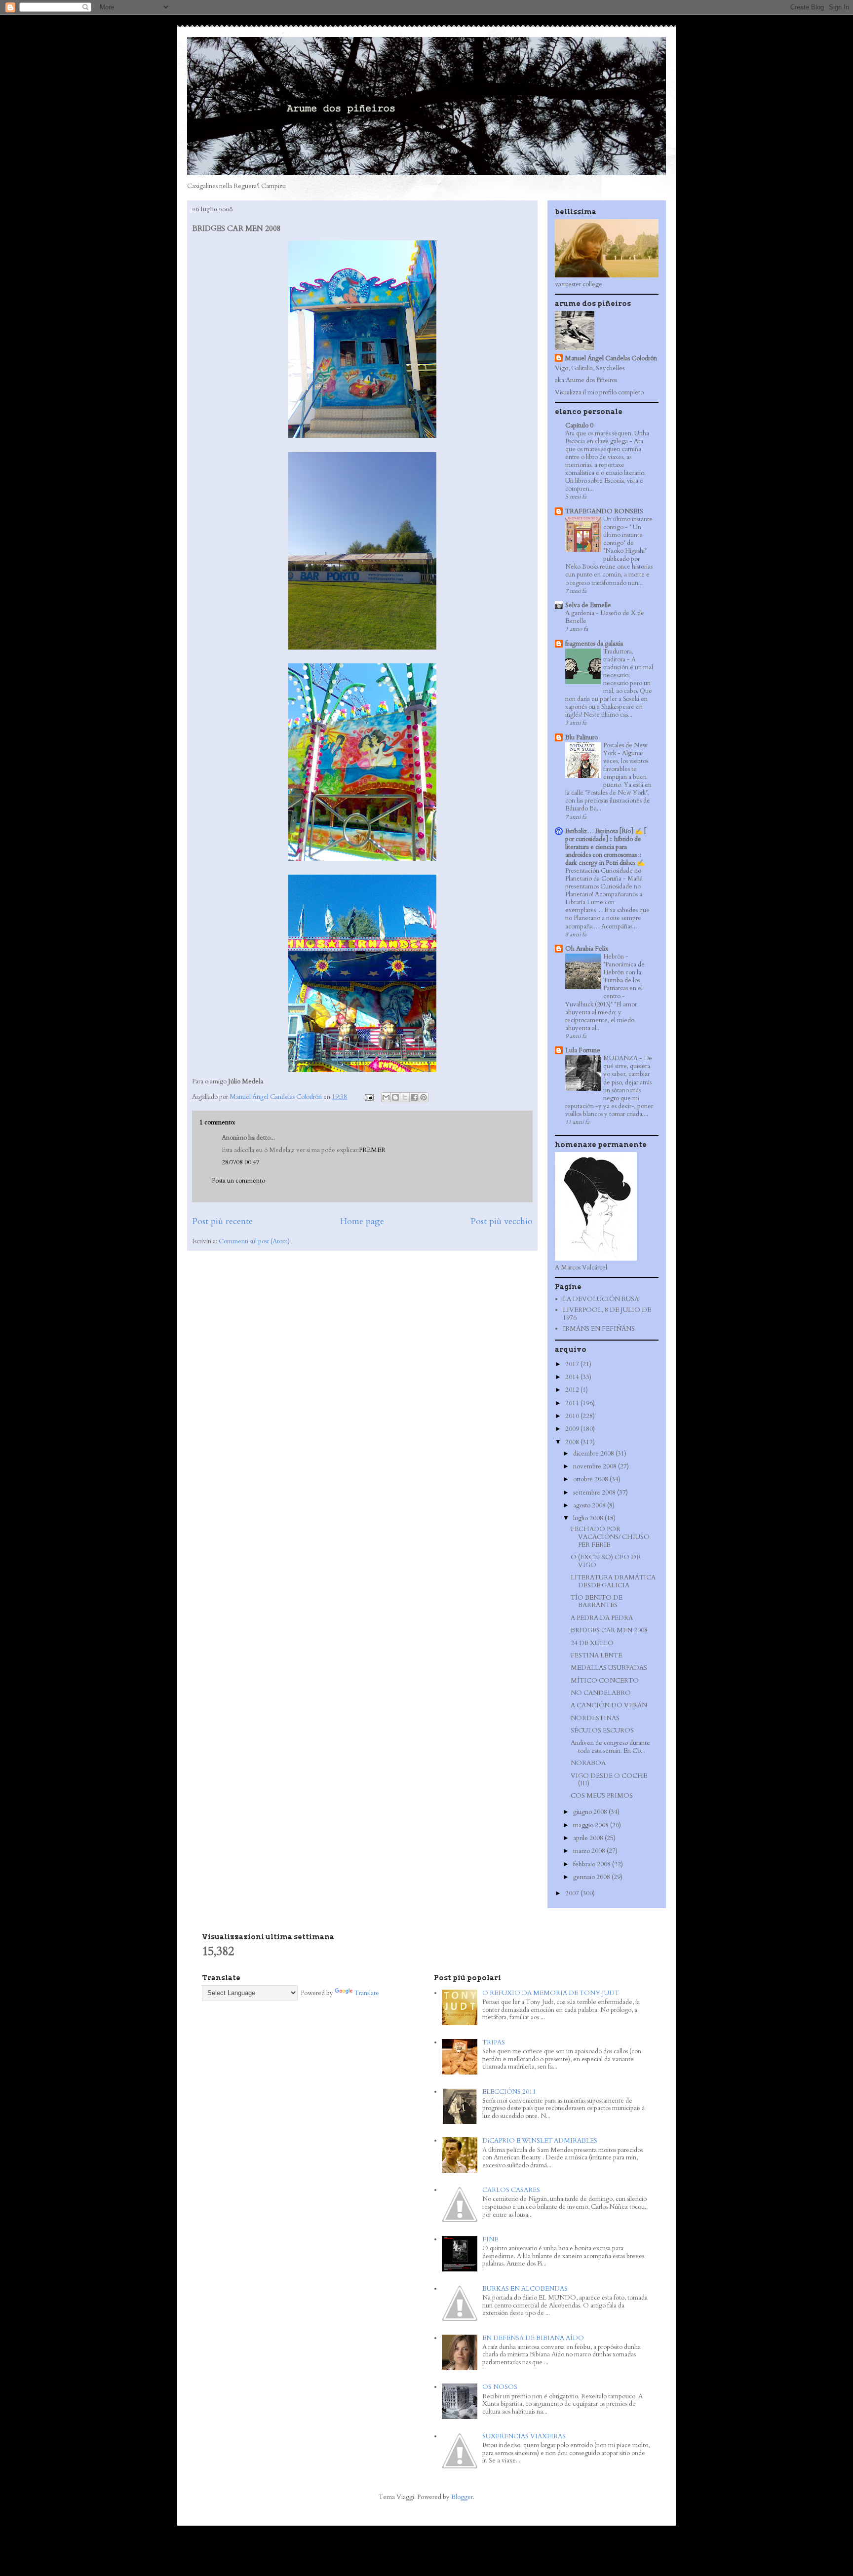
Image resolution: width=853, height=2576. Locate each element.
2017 (573, 1364)
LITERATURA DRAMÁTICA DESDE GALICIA (613, 1581)
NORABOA (588, 1763)
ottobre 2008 (591, 1479)
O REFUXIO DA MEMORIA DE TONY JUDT (551, 1993)
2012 (573, 1390)
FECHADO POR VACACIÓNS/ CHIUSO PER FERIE (610, 1537)
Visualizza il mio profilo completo (599, 392)
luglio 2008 (589, 1518)
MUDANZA (621, 1058)
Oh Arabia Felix (587, 949)
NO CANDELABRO (601, 1693)
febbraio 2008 (593, 1864)
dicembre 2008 (594, 1454)
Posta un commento (238, 1181)
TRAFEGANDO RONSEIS (604, 511)
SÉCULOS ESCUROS (602, 1730)
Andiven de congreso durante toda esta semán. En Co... (610, 1747)
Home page (362, 1221)
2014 (573, 1377)
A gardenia (581, 613)
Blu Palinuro (582, 737)
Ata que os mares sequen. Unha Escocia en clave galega (607, 437)
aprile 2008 (589, 1838)
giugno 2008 (591, 1812)
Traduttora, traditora (618, 655)
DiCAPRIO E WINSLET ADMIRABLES (540, 2141)
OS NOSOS (500, 2387)
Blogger (462, 2497)
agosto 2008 (590, 1505)
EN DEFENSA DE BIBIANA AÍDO (533, 2338)
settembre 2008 (595, 1493)
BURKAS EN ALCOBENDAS (525, 2289)
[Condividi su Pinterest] (424, 1097)
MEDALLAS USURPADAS (609, 1668)
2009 (573, 1429)
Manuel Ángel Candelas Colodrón (611, 358)
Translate (367, 1993)
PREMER (372, 1150)
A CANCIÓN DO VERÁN (609, 1705)
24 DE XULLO (592, 1643)
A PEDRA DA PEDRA (602, 1618)
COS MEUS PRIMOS (602, 1796)
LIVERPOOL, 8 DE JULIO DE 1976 (607, 1314)
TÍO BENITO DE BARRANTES (597, 1602)
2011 (573, 1403)
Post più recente (222, 1221)
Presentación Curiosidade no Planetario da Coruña (603, 875)
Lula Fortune (583, 1050)
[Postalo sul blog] (395, 1097)
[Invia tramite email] (386, 1097)
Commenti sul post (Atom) (254, 1241)
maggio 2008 (592, 1825)
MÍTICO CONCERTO (605, 1681)
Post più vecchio (502, 1221)
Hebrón (614, 957)
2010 (573, 1416)
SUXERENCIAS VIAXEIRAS (524, 2436)
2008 (573, 1442)
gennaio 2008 (592, 1877)
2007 (573, 1893)
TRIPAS (494, 2042)
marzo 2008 (590, 1851)
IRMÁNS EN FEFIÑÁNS (599, 1329)
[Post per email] (368, 1097)
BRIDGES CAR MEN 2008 (609, 1630)
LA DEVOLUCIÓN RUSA (601, 1299)
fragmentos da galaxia (594, 644)
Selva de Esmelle (588, 605)
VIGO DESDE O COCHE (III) (609, 1780)
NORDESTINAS (595, 1718)
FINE (490, 2239)
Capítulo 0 (579, 425)
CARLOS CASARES (511, 2190)
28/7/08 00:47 (241, 1162)
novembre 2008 (596, 1466)
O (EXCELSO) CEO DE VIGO (605, 1561)
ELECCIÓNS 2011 (509, 2092)
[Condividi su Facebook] (414, 1097)
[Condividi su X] (405, 1097)
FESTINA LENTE (596, 1655)
